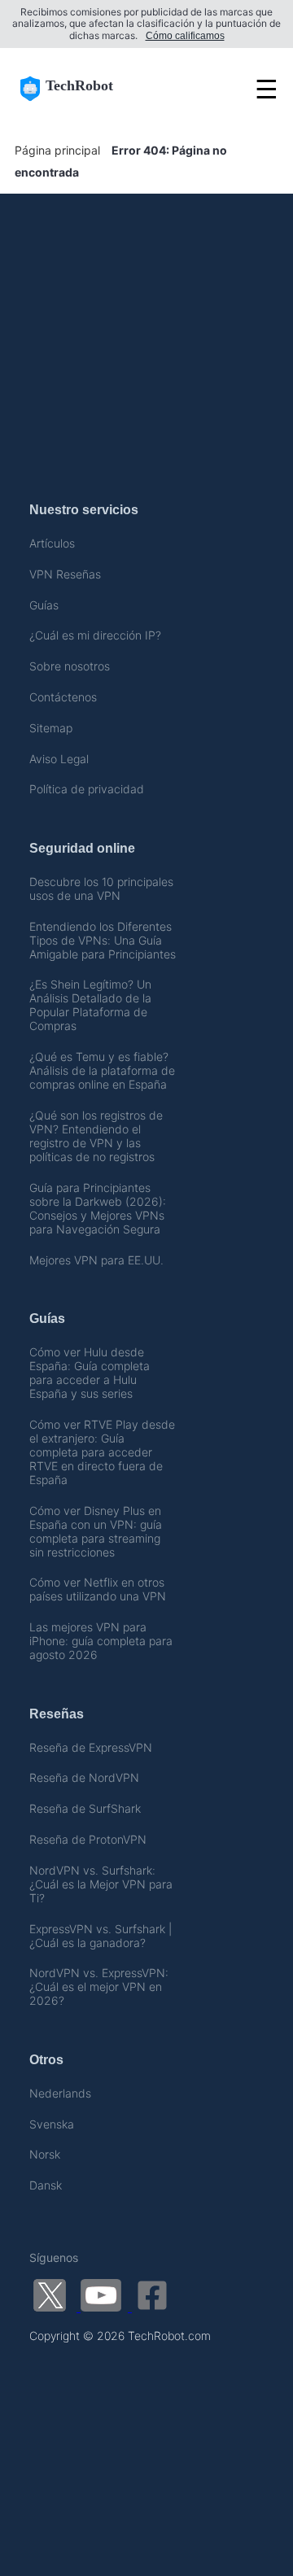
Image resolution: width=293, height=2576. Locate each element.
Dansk (46, 2185)
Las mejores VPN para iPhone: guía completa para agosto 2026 (101, 1641)
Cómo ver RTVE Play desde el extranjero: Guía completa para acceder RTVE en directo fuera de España (102, 1452)
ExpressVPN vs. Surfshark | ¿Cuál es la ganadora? (101, 1936)
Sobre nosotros (70, 666)
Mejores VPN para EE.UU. (96, 1260)
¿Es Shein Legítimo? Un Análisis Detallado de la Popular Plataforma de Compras (90, 1005)
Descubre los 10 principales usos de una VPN (101, 889)
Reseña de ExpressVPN (91, 1747)
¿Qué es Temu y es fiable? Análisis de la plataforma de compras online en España (102, 1070)
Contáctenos (63, 697)
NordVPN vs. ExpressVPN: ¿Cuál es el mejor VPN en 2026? (99, 1987)
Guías (44, 605)
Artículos (52, 543)
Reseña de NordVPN (84, 1777)
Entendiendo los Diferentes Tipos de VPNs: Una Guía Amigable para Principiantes (103, 940)
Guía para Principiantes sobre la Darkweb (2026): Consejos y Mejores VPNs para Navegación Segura (98, 1208)
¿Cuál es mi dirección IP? (95, 635)
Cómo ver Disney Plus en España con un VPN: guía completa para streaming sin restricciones (96, 1531)
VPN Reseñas (65, 574)
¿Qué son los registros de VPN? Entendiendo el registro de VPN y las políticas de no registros (96, 1136)
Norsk (45, 2154)
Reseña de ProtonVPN (88, 1839)
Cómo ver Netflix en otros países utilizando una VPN (98, 1589)
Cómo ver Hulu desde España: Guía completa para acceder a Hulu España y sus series (90, 1373)
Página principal (57, 150)
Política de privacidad (87, 789)
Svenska (52, 2124)
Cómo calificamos (185, 36)
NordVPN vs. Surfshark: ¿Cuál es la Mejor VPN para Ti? (101, 1884)
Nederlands (60, 2093)
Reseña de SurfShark (85, 1808)
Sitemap (51, 728)
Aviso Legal (59, 759)
